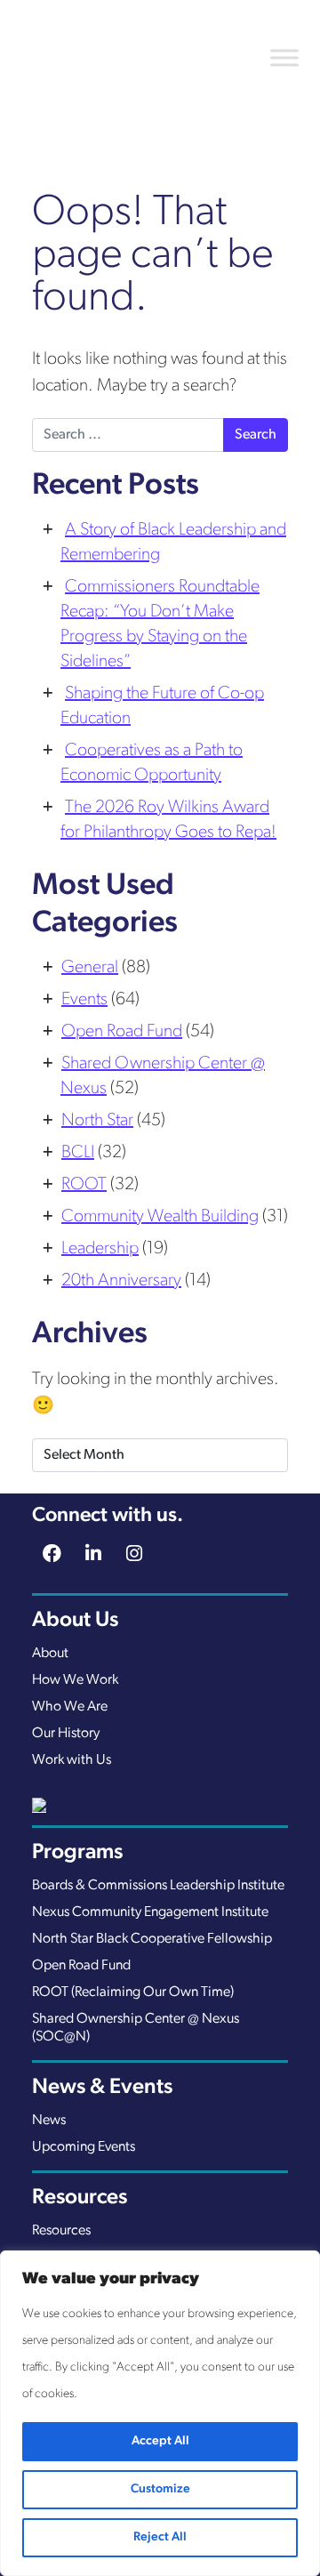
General (90, 968)
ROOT (84, 1185)
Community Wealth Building (160, 1217)
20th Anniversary (121, 1281)
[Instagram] (135, 1556)
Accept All (160, 2441)
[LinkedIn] (93, 1556)
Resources (61, 2231)
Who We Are (70, 1707)
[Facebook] (52, 1556)
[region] (160, 2413)
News (49, 2121)
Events (84, 1000)
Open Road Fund (122, 1032)
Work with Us (72, 1760)
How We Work (75, 1680)
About (50, 1654)
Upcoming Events (84, 2147)
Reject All (160, 2537)
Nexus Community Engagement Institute (150, 1912)
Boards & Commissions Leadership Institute (158, 1886)
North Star (97, 1121)
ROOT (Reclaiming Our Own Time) (133, 1992)
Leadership (100, 1249)
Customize (160, 2489)
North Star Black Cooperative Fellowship (152, 1939)
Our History (66, 1734)
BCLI (78, 1153)
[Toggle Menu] (284, 57)
